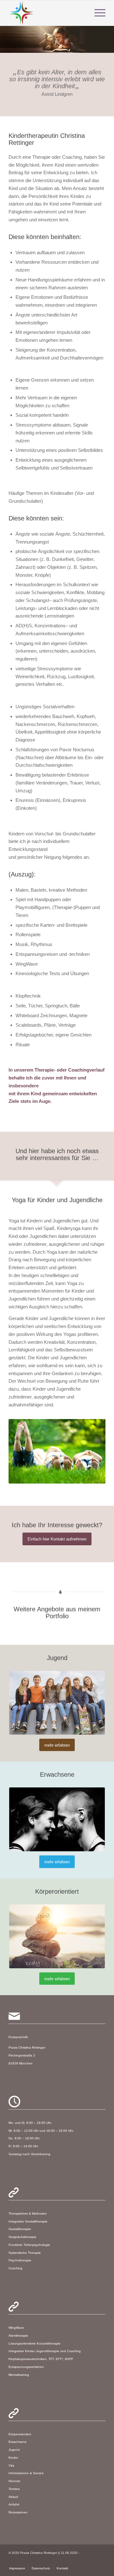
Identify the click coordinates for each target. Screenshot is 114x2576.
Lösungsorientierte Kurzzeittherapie (35, 2343)
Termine (14, 2489)
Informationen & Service (26, 2473)
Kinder (13, 2458)
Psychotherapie (20, 2260)
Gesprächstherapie (22, 2237)
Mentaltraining (19, 2375)
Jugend (14, 2450)
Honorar (14, 2481)
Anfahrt (14, 2504)
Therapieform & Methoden (28, 2213)
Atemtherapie (18, 2336)
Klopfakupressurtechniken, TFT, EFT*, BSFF (41, 2359)
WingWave (16, 2328)
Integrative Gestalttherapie (28, 2221)
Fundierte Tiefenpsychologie (29, 2245)
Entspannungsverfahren (26, 2367)
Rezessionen (18, 2512)
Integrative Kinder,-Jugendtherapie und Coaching (45, 2351)
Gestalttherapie (20, 2229)
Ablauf (13, 2497)
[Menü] (97, 13)
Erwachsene (18, 2442)
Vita (11, 2465)
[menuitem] (17, 2568)
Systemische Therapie (25, 2253)
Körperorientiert (20, 2434)
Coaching (16, 2268)
